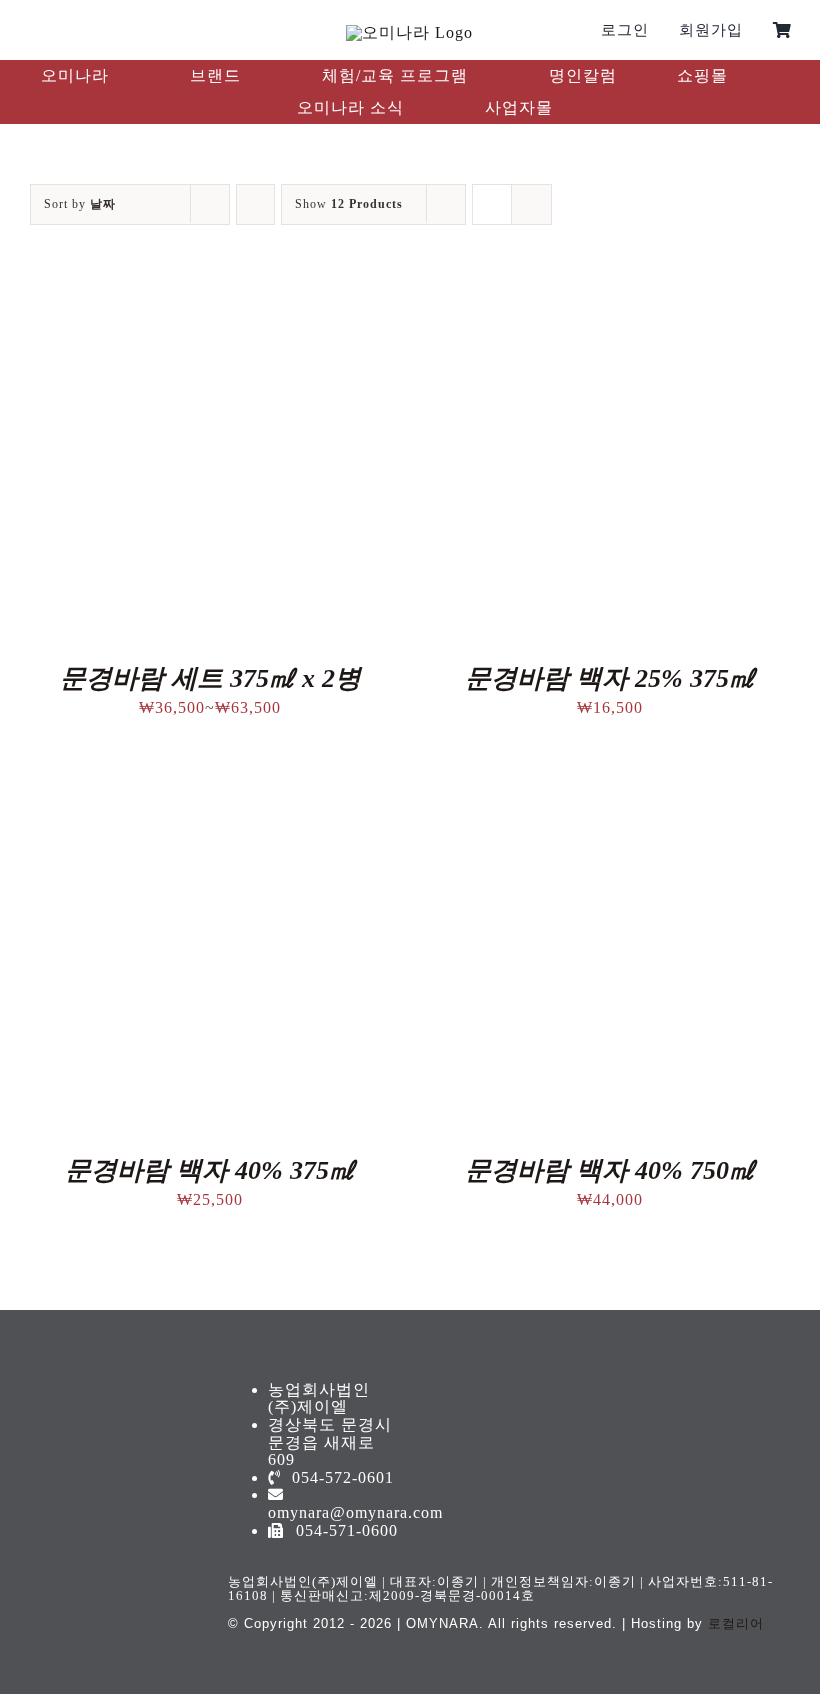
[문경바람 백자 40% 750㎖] (610, 790)
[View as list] (531, 204)
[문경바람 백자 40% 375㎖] (210, 790)
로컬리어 (736, 1623)
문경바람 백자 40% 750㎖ (610, 1170)
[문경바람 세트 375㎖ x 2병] (210, 298)
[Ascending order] (255, 204)
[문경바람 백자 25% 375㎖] (610, 298)
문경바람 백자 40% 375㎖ (210, 1170)
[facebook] (30, 30)
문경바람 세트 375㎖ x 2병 (210, 678)
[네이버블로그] (96, 30)
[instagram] (63, 30)
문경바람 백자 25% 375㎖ (610, 678)
